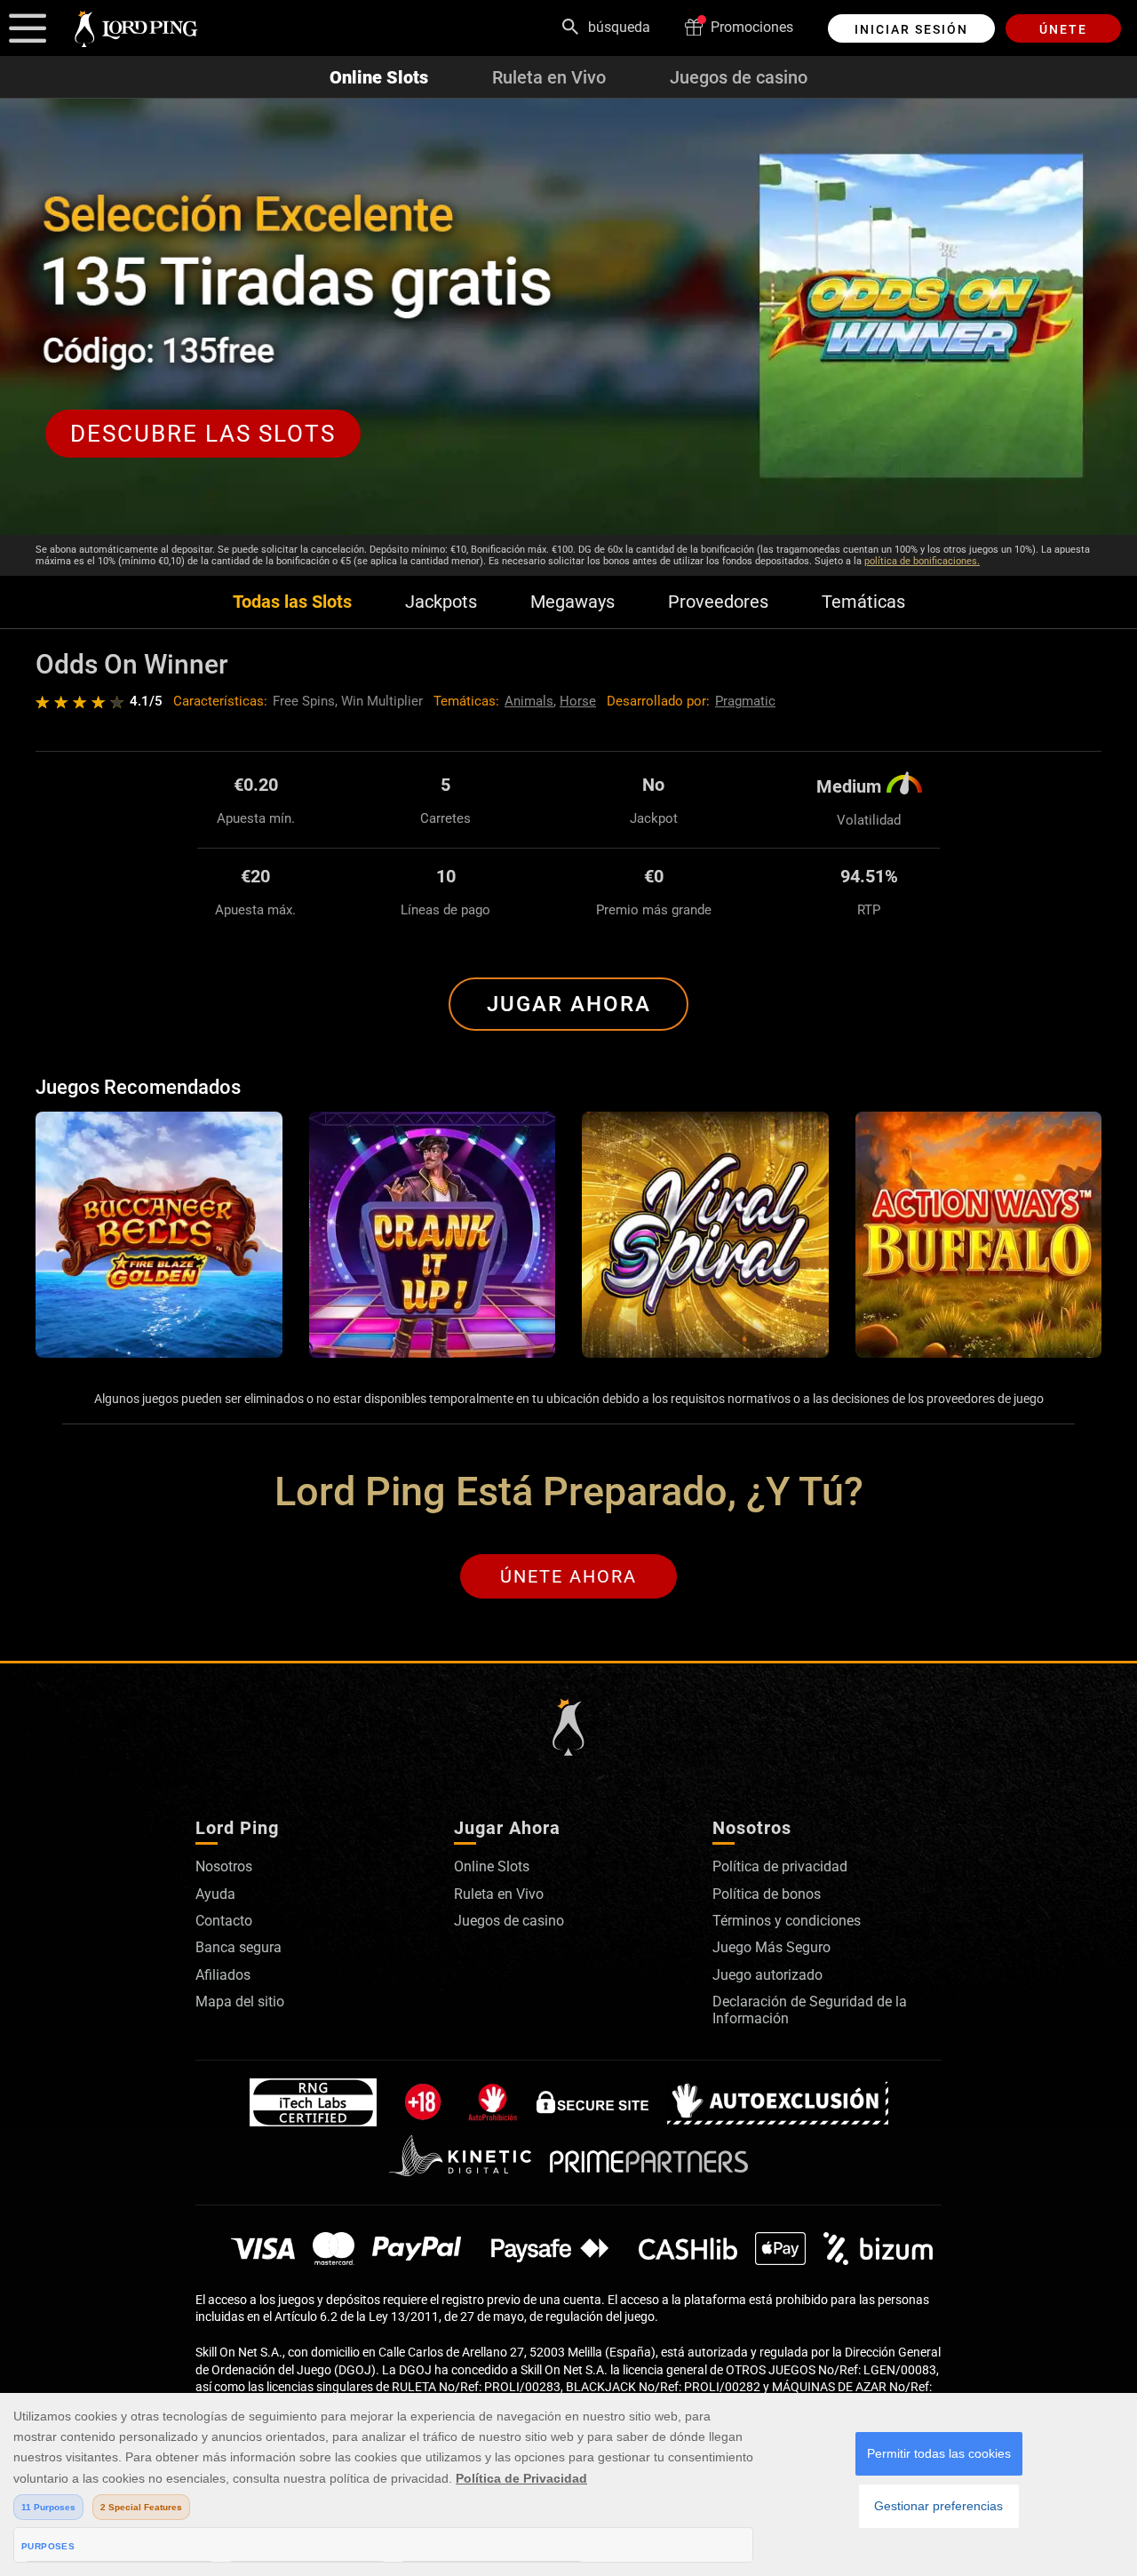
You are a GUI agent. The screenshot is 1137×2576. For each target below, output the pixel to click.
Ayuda (215, 1894)
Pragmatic (745, 701)
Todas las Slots (292, 602)
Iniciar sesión (911, 29)
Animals (529, 701)
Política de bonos (767, 1894)
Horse (578, 701)
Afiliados (223, 1975)
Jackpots (441, 602)
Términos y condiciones (787, 1921)
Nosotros (224, 1866)
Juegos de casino (739, 77)
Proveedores (718, 602)
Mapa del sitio (240, 2002)
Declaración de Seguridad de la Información (810, 2010)
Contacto (224, 1921)
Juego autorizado (767, 1975)
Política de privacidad (780, 1866)
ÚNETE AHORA (568, 1576)
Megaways (572, 602)
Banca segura (239, 1947)
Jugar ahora (569, 1004)
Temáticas (863, 602)
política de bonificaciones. (922, 561)
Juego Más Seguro (771, 1947)
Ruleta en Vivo (549, 77)
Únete (1063, 29)
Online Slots (379, 77)
